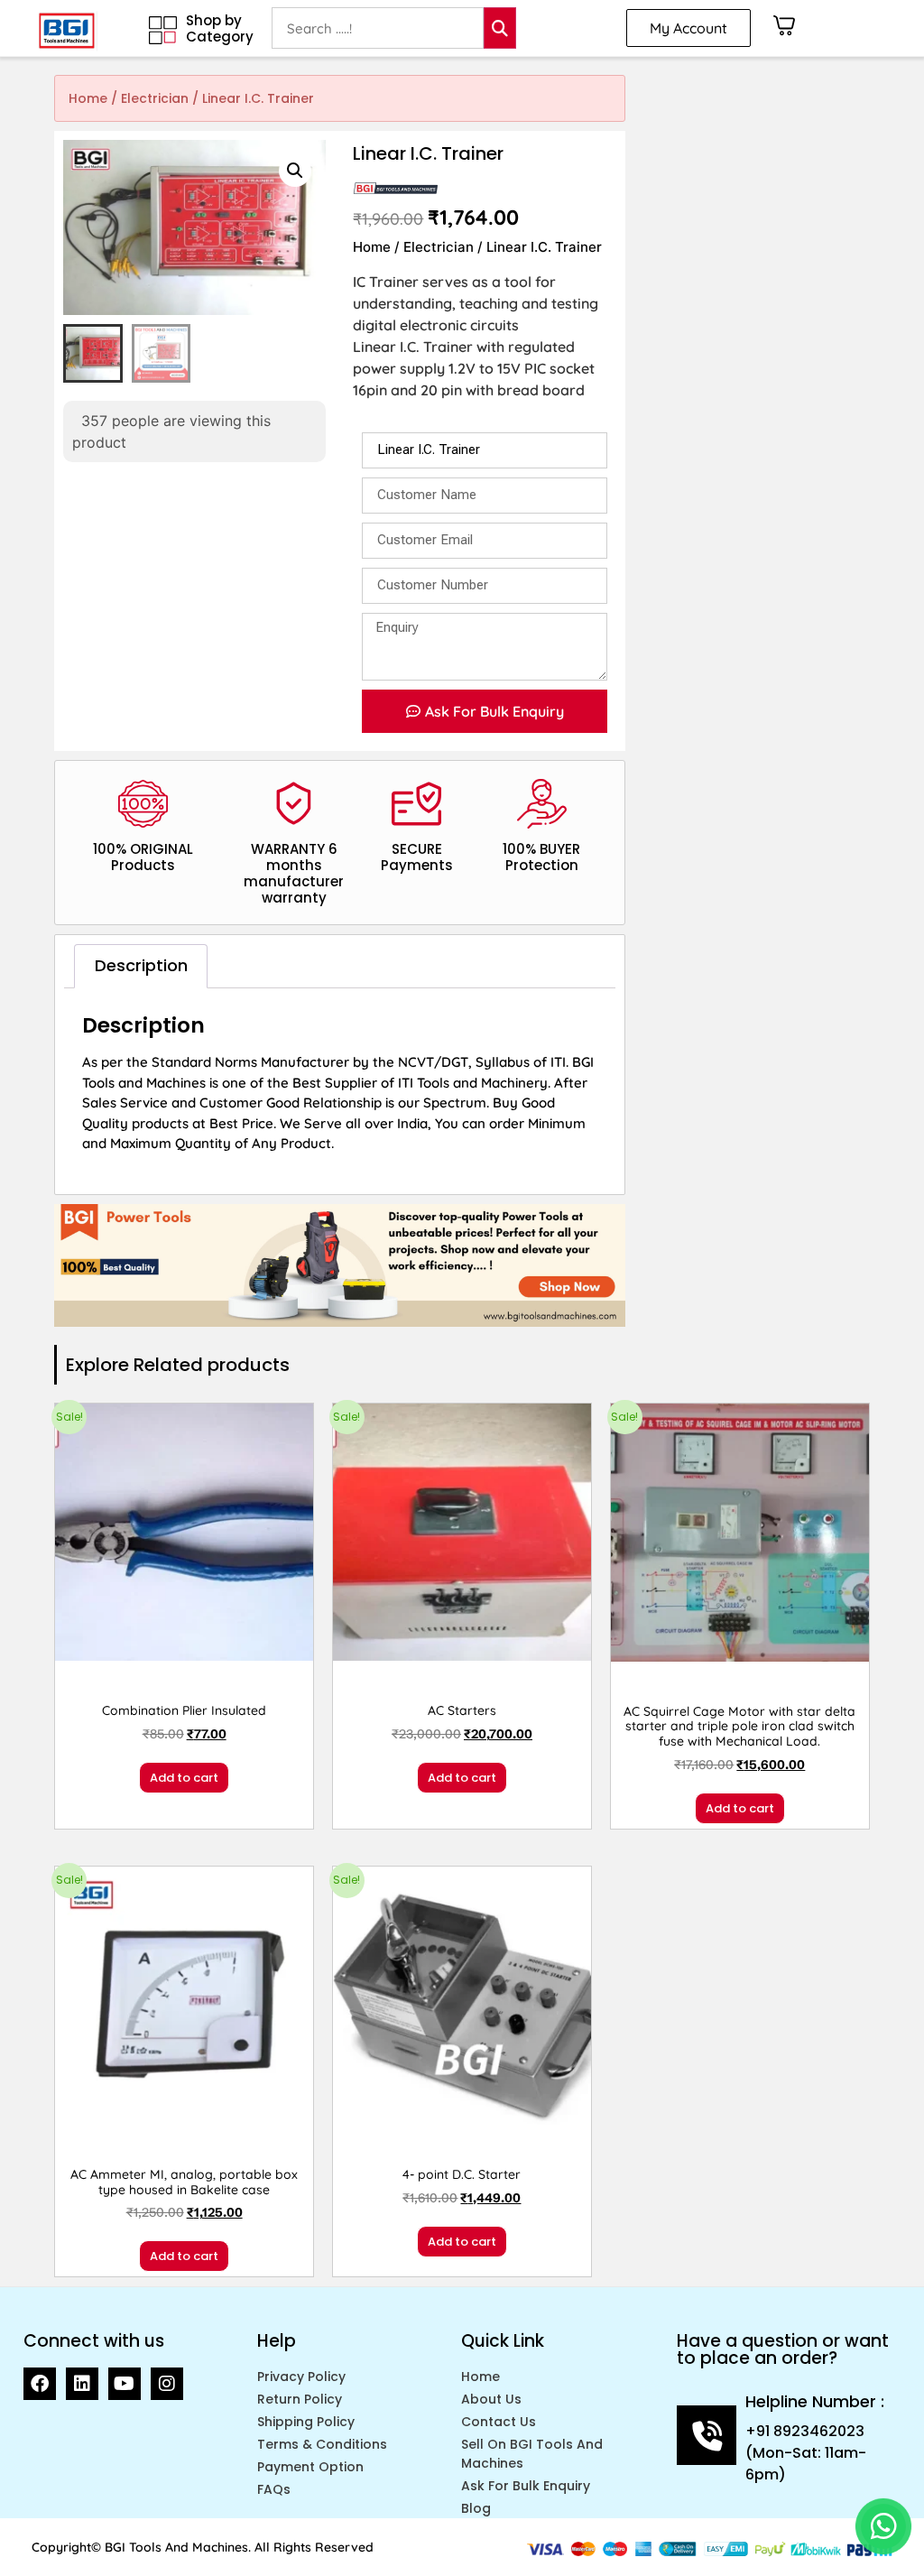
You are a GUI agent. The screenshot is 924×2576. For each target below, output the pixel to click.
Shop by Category (220, 28)
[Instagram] (167, 2384)
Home (88, 98)
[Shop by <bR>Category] (163, 30)
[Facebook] (40, 2384)
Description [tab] (141, 965)
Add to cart (184, 1778)
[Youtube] (125, 2384)
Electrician (155, 98)
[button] (295, 171)
